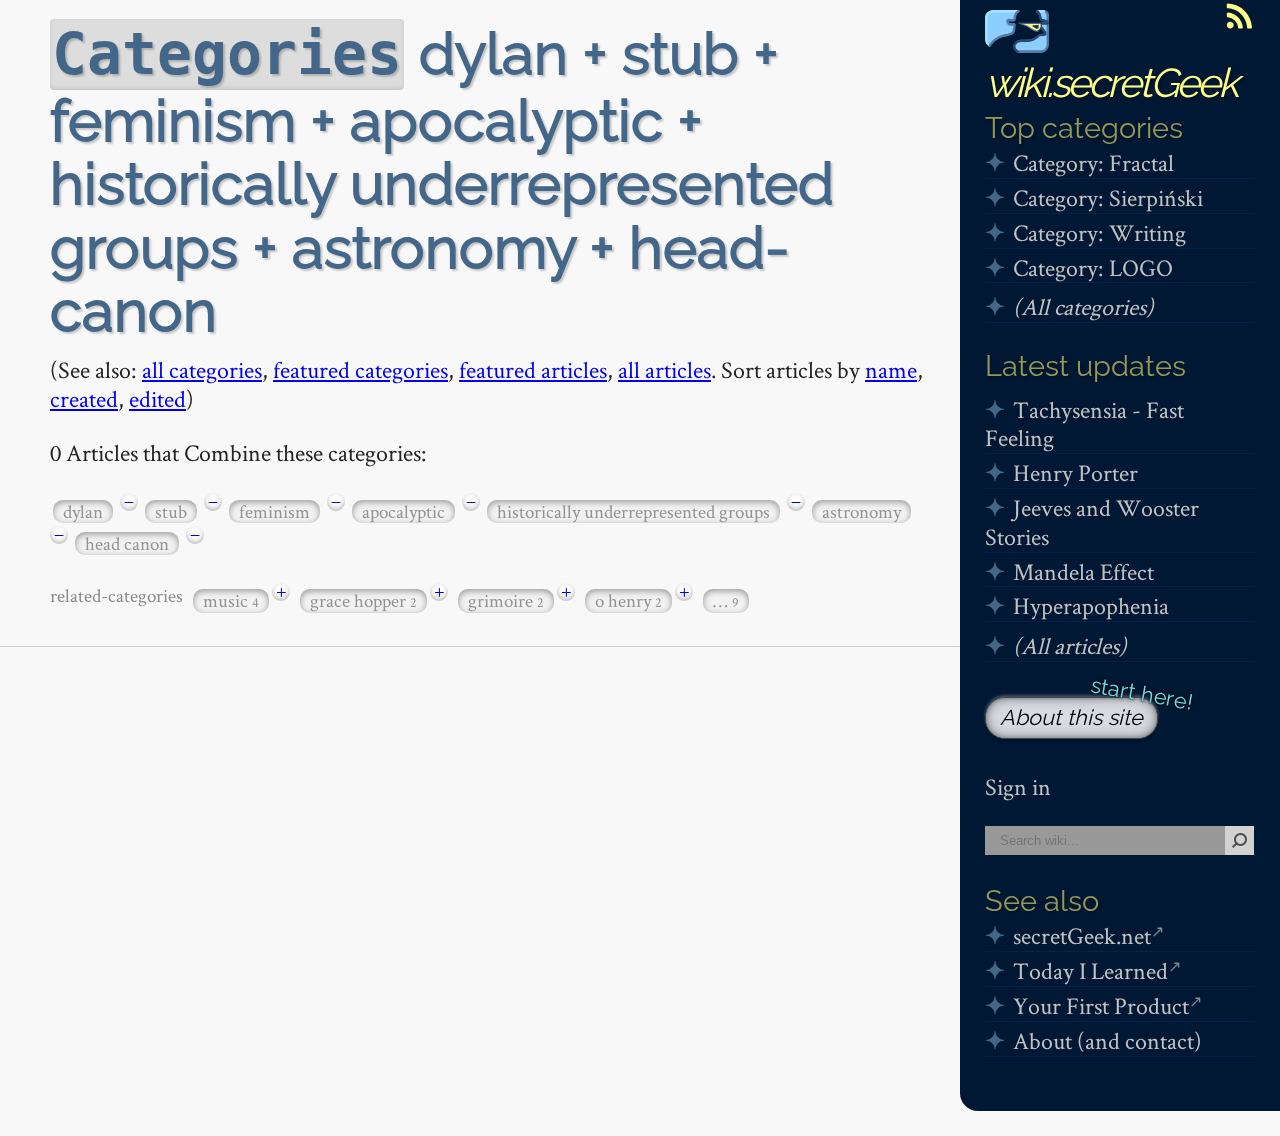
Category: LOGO (1093, 267)
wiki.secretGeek (1111, 82)
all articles (664, 369)
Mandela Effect (1083, 571)
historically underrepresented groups (633, 511)
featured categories (360, 369)
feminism (274, 511)
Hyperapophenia (1091, 605)
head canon (127, 543)
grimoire (506, 600)
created (84, 398)
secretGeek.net (1082, 935)
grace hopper (363, 600)
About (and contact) (1107, 1040)
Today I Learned (1090, 970)
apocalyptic (403, 511)
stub (171, 511)
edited (157, 398)
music (231, 600)
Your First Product (1101, 1005)
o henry (628, 600)
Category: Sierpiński (1108, 197)
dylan (83, 511)
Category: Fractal (1093, 162)
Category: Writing (1099, 232)
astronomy (861, 511)
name (891, 369)
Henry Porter (1075, 472)
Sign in (1018, 786)
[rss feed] (1239, 16)
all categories (202, 369)
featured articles (533, 369)
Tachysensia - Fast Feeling (1084, 424)
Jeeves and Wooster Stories (1092, 522)
